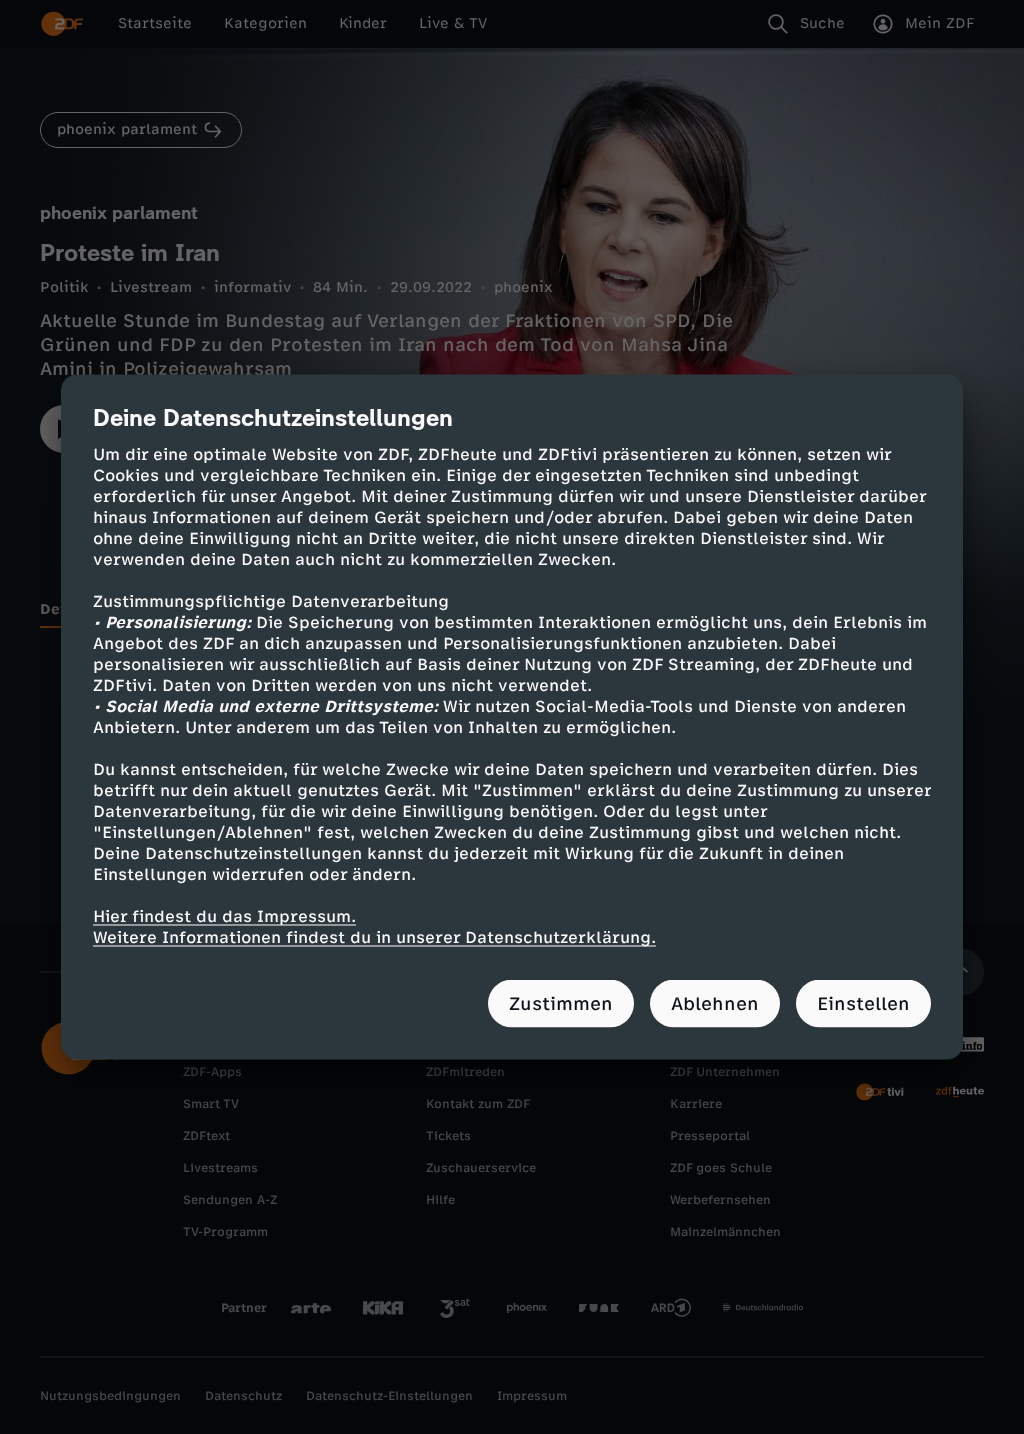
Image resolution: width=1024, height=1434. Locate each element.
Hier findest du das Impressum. (224, 916)
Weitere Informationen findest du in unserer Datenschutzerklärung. (374, 937)
